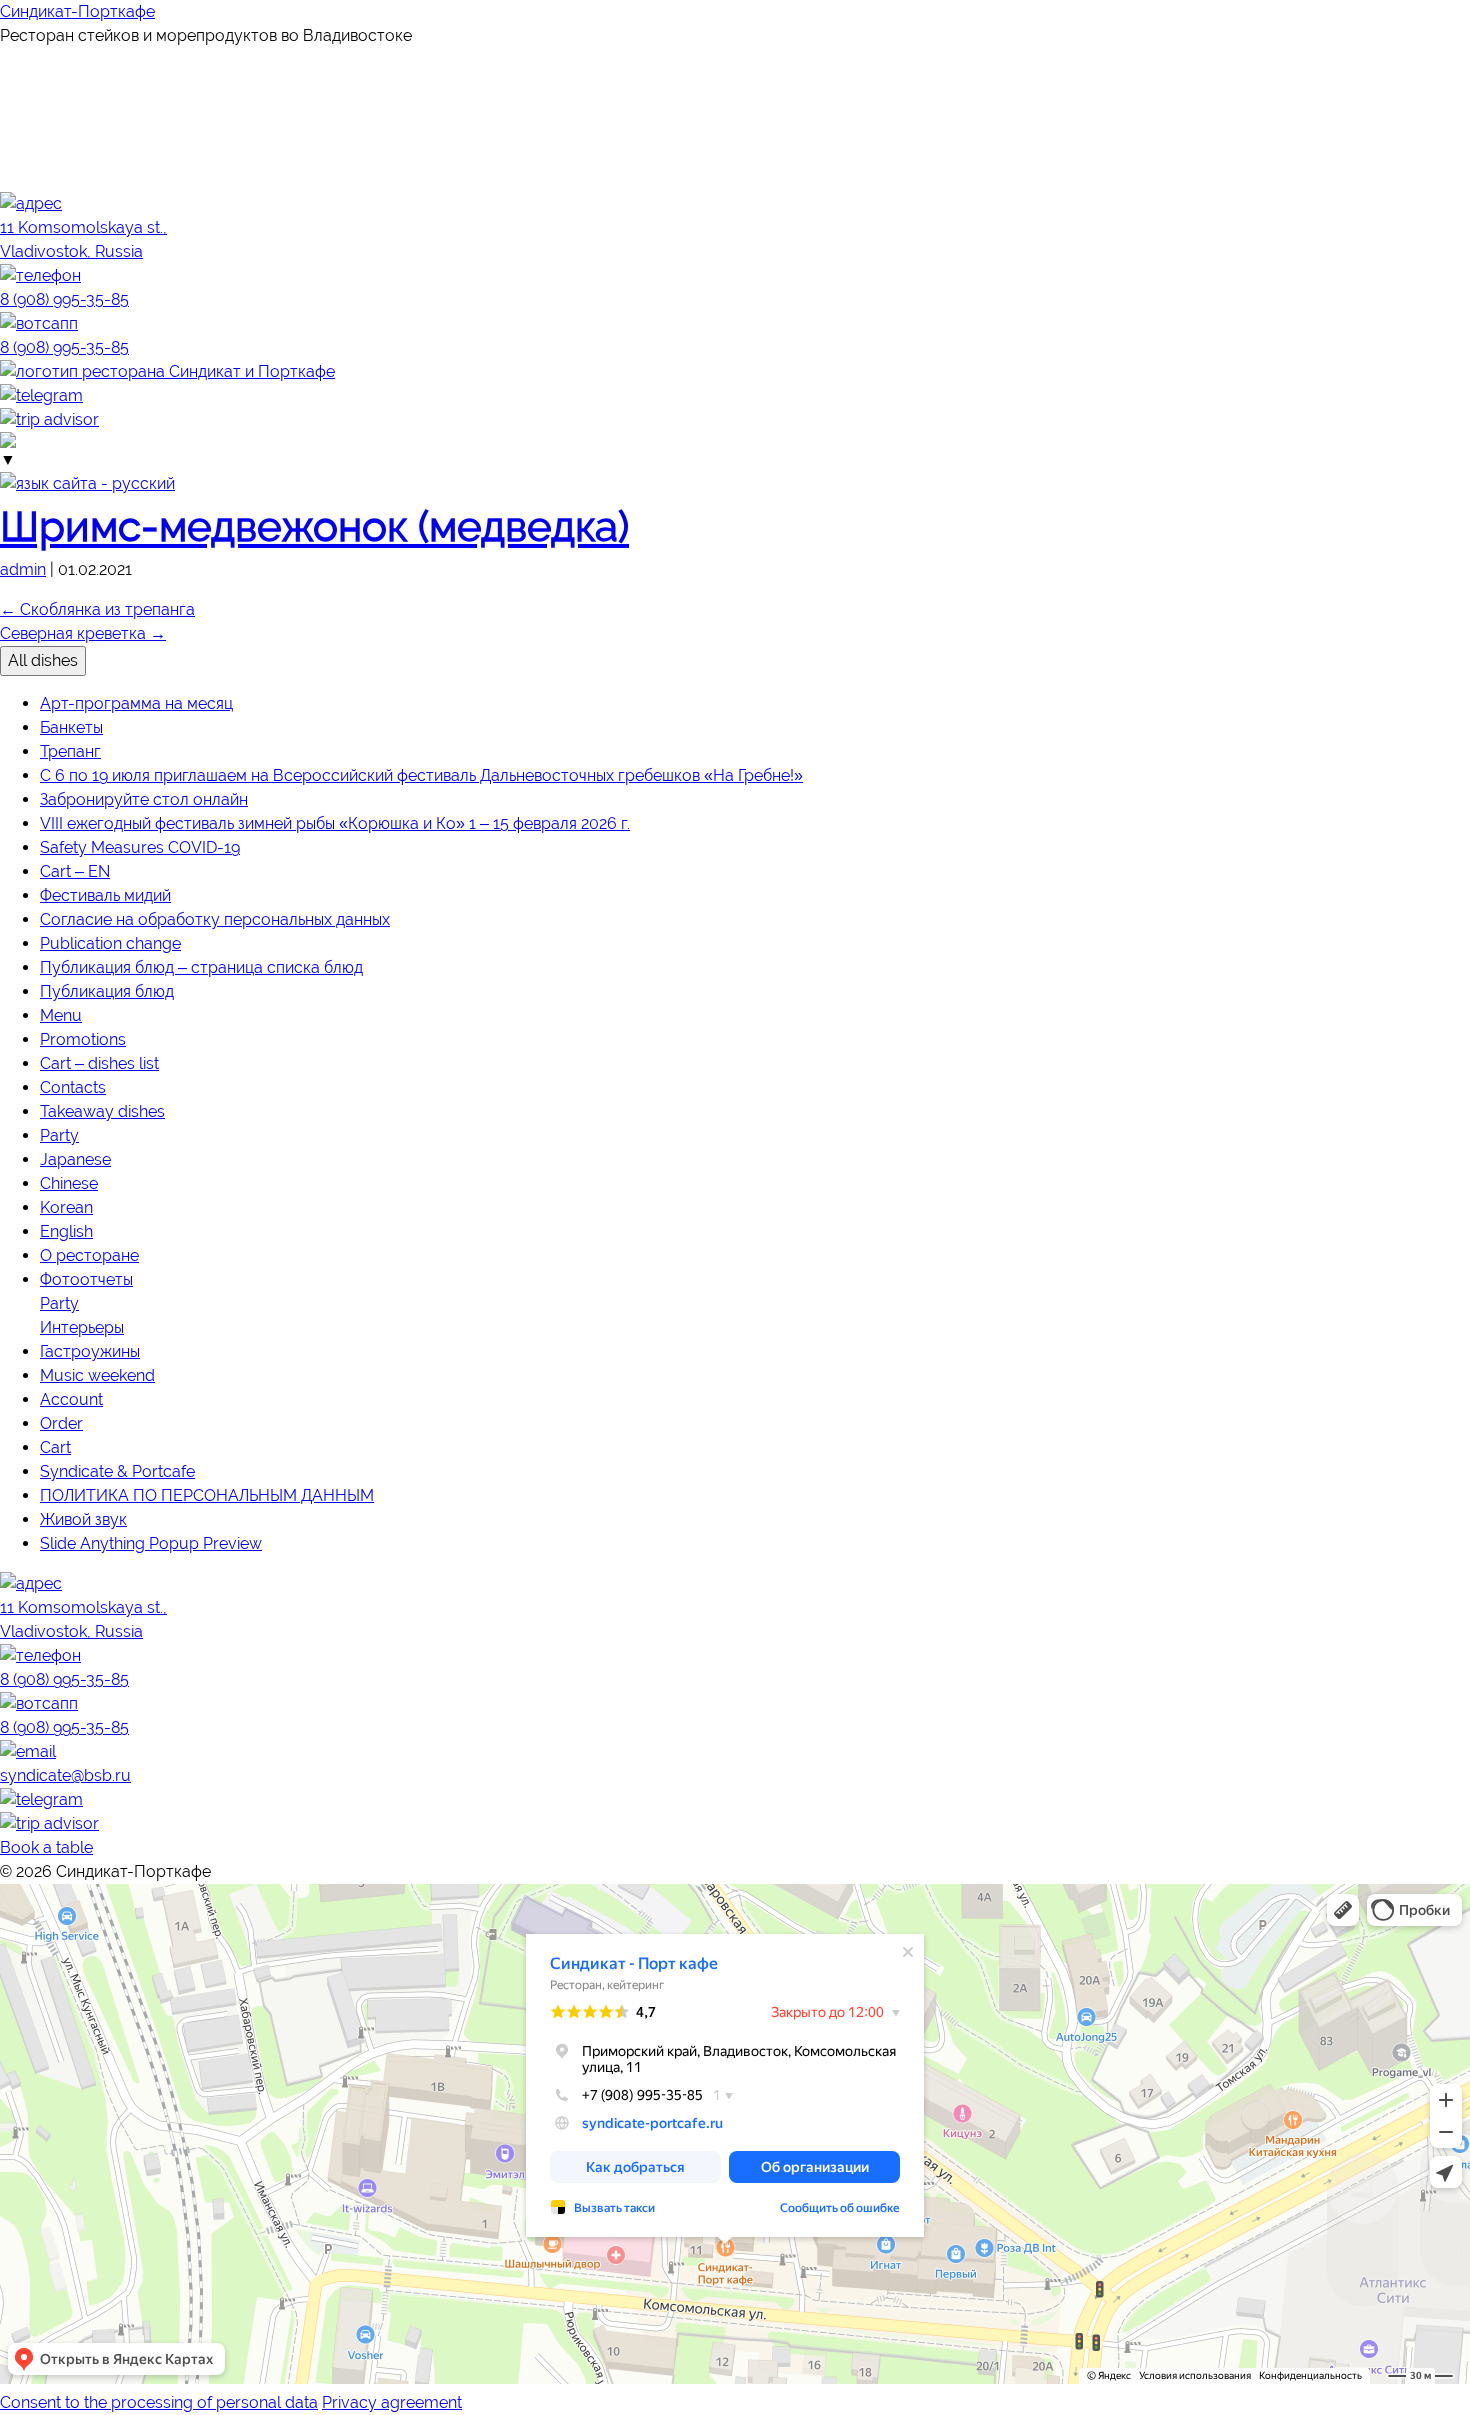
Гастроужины (90, 1351)
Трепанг (70, 751)
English (66, 1231)
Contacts (73, 1087)
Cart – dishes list (99, 1063)
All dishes (43, 660)
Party (59, 1135)
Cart (55, 1447)
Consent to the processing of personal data (159, 2402)
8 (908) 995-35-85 (64, 1679)
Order (61, 1423)
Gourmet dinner (71, 155)
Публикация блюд (107, 991)
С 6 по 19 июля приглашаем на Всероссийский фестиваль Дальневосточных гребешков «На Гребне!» (421, 775)
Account (71, 1399)
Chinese (69, 1183)
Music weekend (97, 1375)
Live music (44, 131)
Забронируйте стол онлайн (144, 799)
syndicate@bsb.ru (65, 1775)
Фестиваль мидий (105, 895)
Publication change (110, 943)
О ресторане (89, 1255)
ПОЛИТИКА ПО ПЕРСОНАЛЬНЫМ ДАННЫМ (207, 1495)
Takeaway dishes (102, 1111)
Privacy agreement (392, 2402)
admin (23, 569)
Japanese (75, 1159)
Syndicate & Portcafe (117, 1471)
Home (24, 59)
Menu (24, 107)
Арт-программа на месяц (136, 703)
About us (41, 83)
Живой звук (83, 1519)
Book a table (46, 1847)
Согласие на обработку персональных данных (215, 919)
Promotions (83, 1039)
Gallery (35, 179)
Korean (66, 1207)
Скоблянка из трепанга (97, 609)
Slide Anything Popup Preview (151, 1543)
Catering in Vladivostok (63, 1921)
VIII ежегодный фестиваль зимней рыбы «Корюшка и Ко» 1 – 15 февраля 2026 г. (335, 823)
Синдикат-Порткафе (77, 11)
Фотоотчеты (86, 1279)
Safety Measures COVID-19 (140, 847)
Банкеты (71, 727)
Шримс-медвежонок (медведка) (314, 526)
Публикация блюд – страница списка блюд (201, 967)
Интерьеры (82, 1327)
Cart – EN (75, 871)
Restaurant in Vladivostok (70, 1907)
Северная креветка (83, 633)
